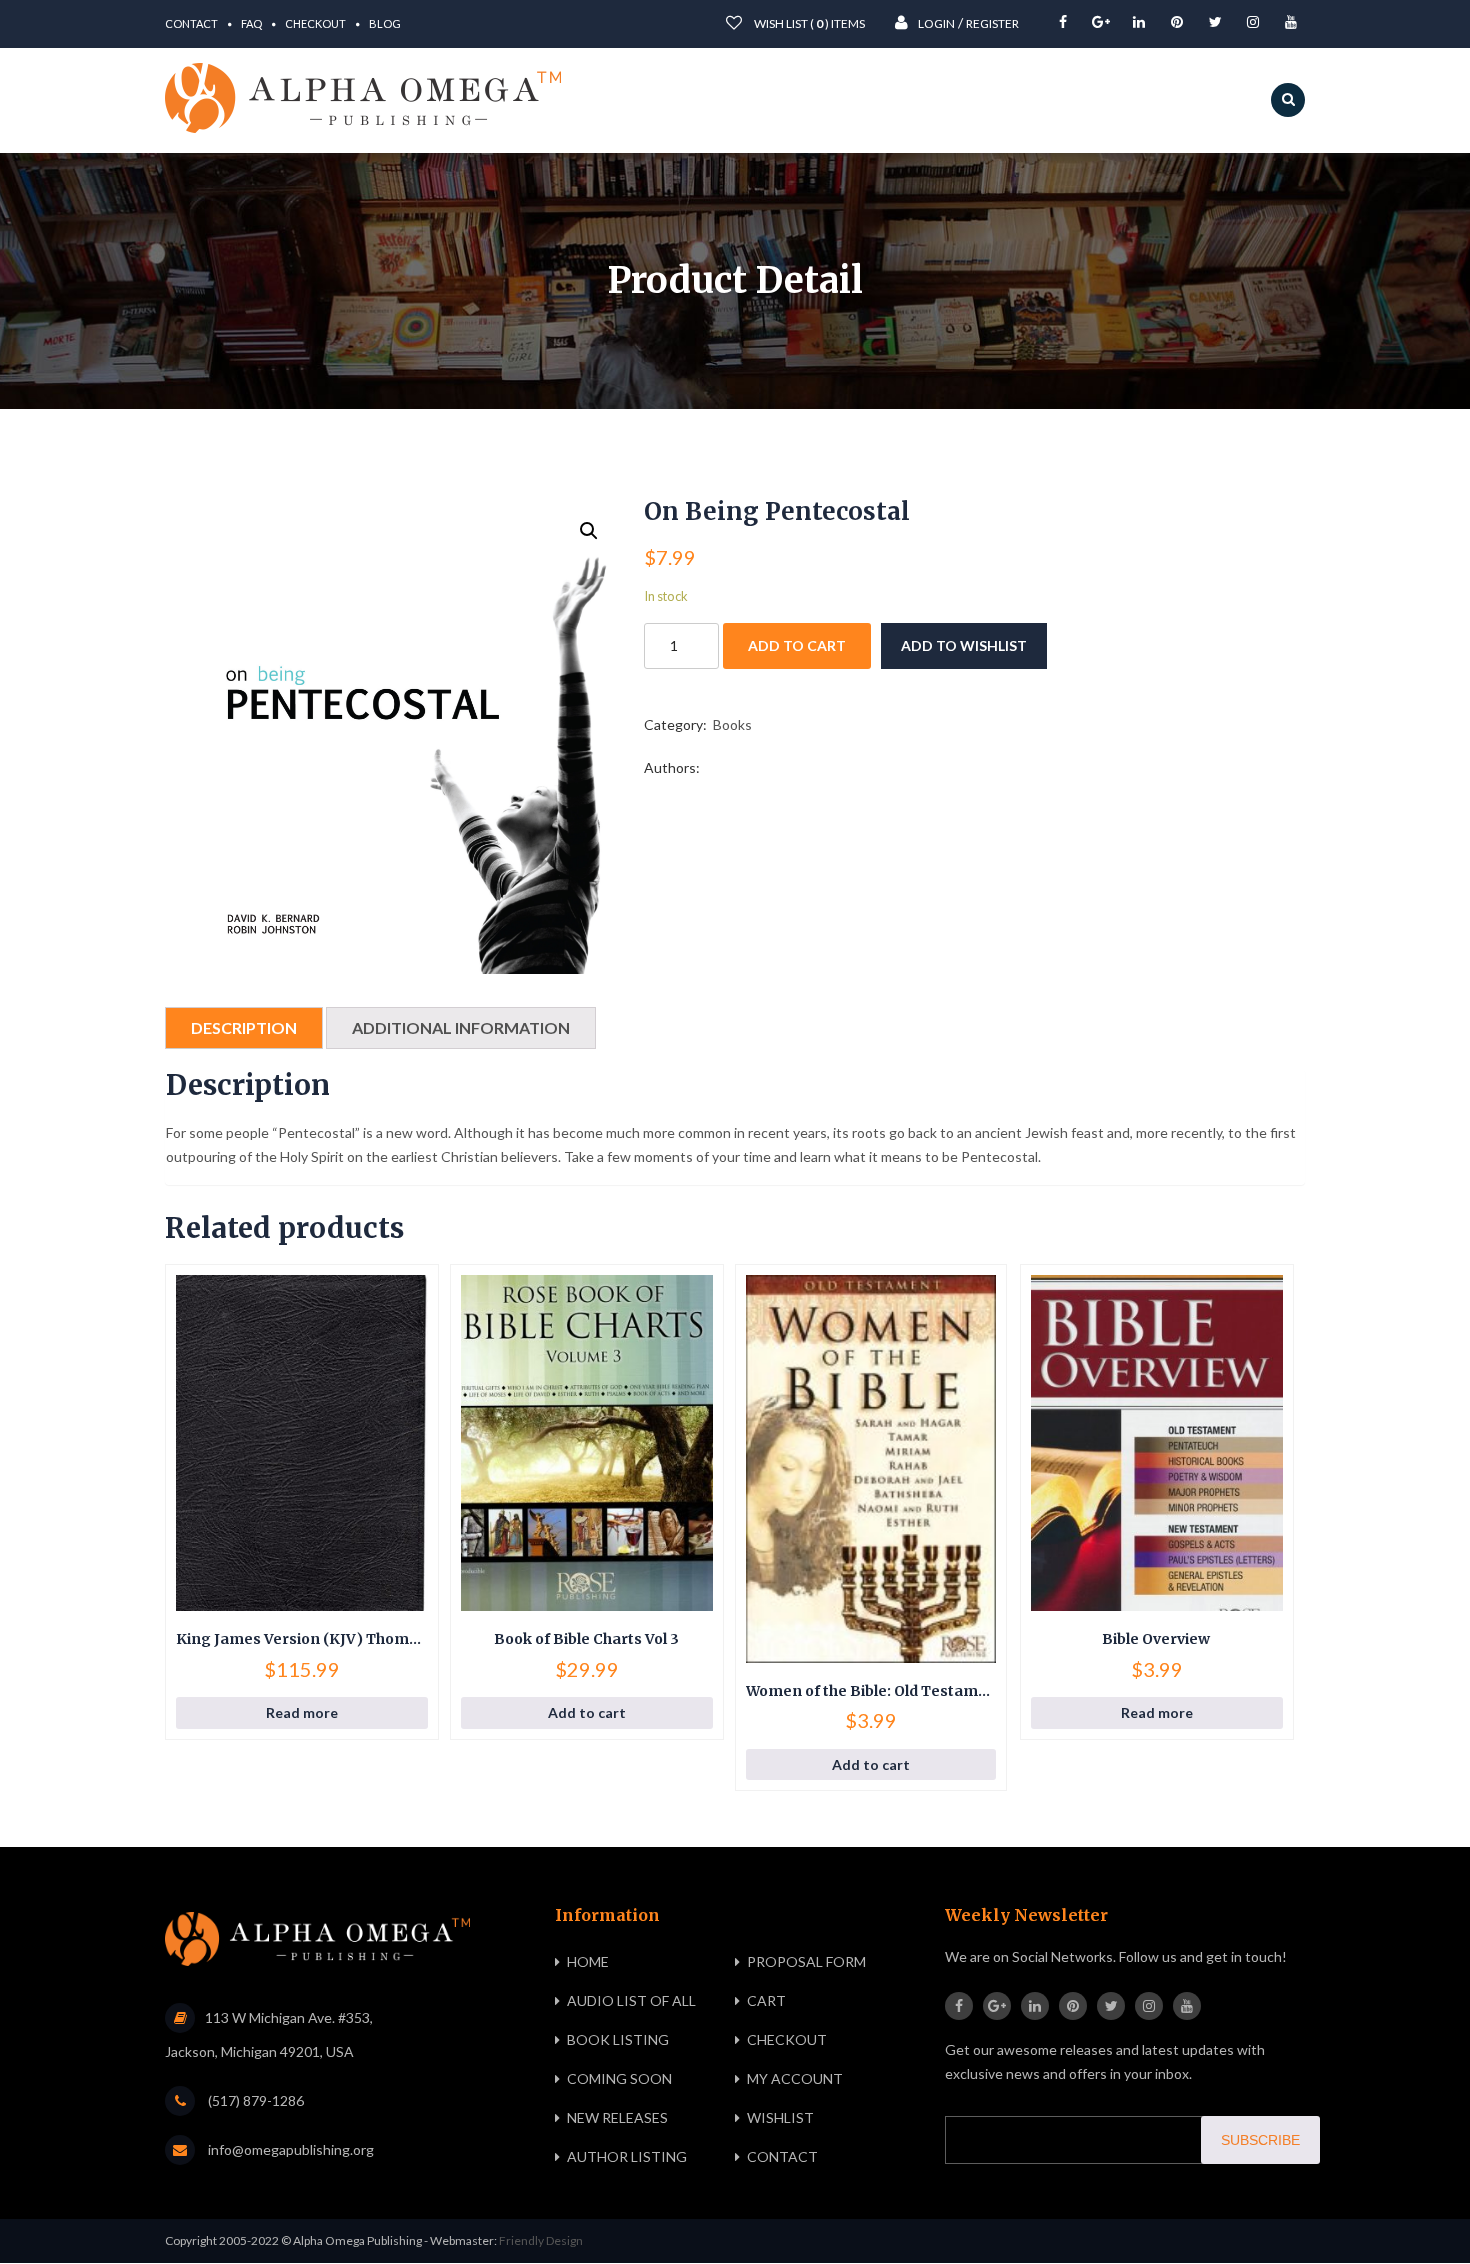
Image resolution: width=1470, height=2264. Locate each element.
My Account (795, 2078)
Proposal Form (806, 1961)
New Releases (617, 2117)
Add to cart (797, 645)
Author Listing (627, 2156)
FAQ (251, 23)
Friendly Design (541, 2240)
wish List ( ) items (808, 23)
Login (936, 23)
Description (244, 1027)
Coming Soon (619, 2078)
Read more (302, 1712)
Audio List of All (631, 2000)
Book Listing (618, 2039)
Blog (385, 23)
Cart (766, 2000)
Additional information (461, 1027)
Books (732, 724)
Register (992, 23)
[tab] (244, 1028)
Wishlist (780, 2117)
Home (588, 1961)
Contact (191, 23)
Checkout (315, 23)
